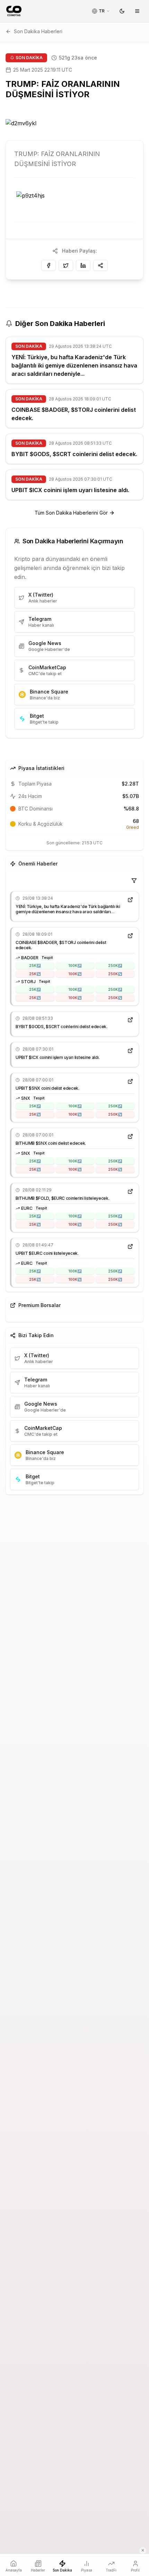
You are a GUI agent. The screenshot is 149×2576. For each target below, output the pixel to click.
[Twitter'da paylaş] (66, 265)
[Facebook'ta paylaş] (49, 265)
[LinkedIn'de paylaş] (83, 265)
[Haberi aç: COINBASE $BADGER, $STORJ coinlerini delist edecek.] (130, 936)
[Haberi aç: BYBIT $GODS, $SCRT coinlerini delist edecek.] (130, 1020)
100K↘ (75, 974)
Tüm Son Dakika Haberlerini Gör (71, 513)
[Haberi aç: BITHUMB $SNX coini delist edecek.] (130, 1136)
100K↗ (75, 965)
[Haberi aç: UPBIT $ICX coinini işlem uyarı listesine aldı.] (130, 1051)
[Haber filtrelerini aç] (134, 881)
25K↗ (35, 965)
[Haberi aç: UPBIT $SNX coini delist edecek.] (130, 1081)
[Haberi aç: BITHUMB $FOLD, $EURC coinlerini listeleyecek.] (130, 1191)
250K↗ (115, 965)
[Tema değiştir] (122, 11)
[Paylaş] (100, 265)
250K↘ (115, 974)
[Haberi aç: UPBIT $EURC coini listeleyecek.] (130, 1246)
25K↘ (35, 974)
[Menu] (137, 11)
